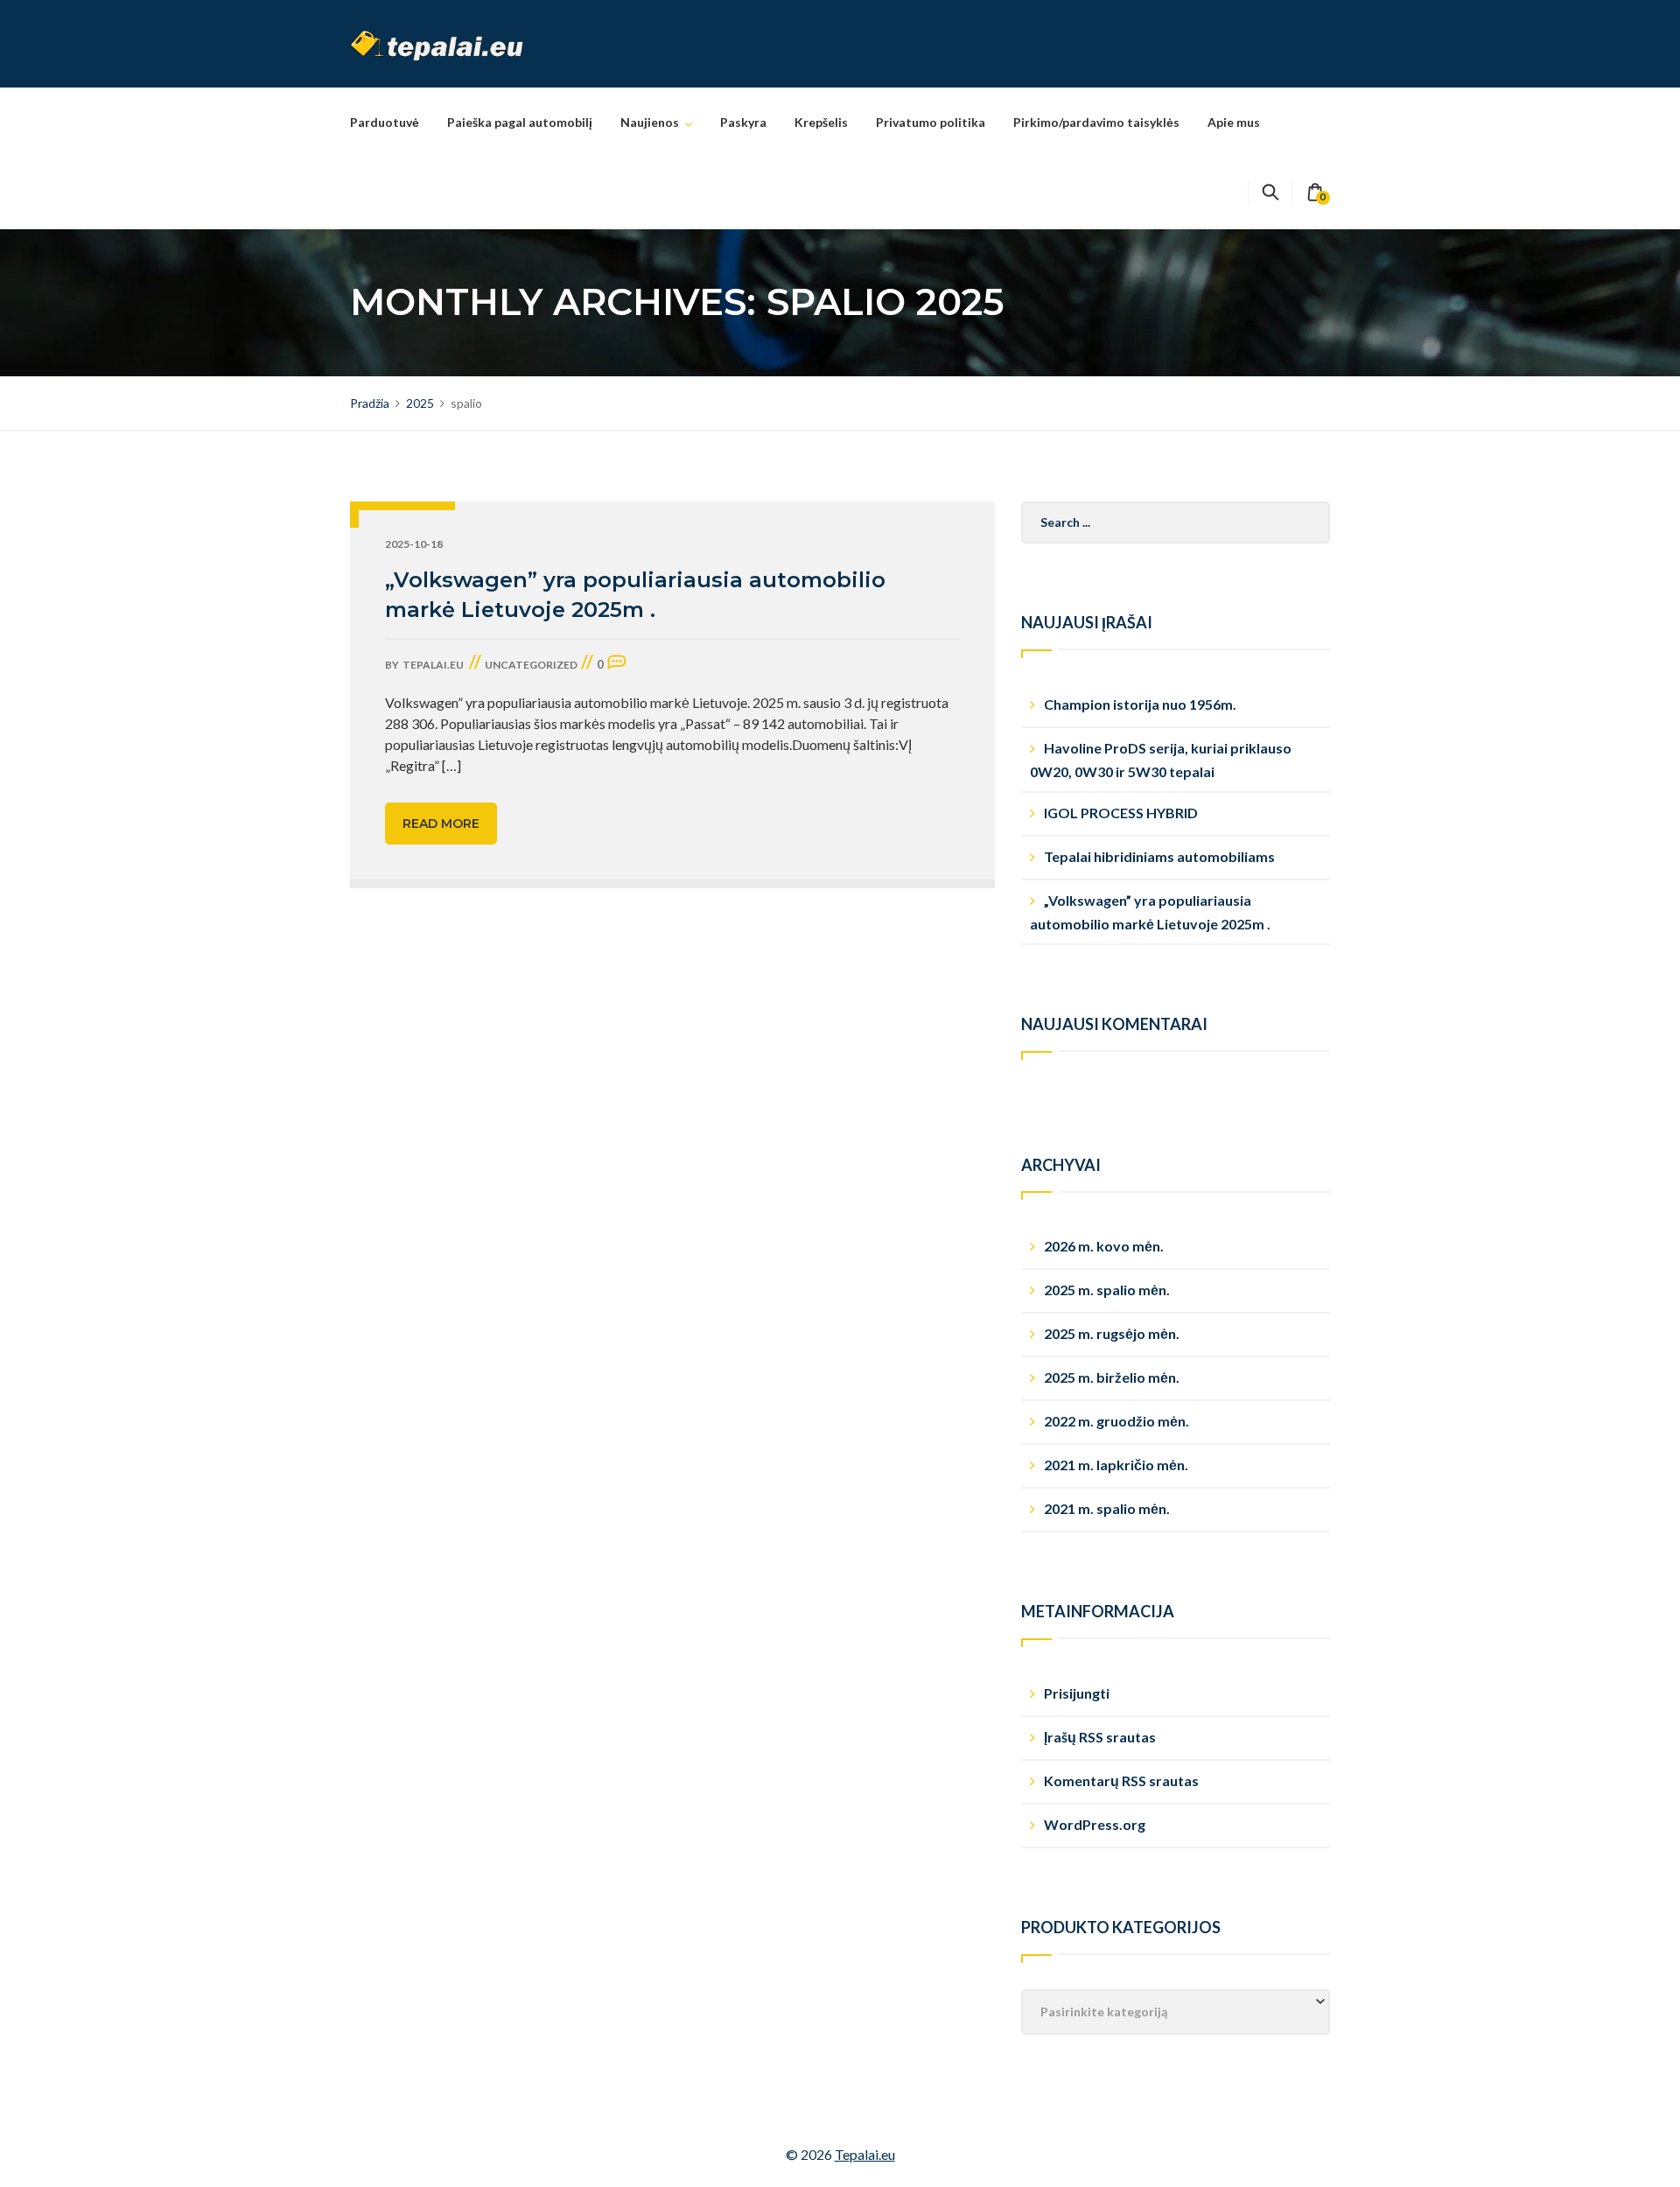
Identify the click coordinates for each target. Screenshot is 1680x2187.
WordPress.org (1095, 1824)
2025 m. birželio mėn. (1112, 1377)
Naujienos (650, 122)
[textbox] (1176, 2012)
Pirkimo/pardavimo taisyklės (1096, 122)
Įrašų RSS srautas (1100, 1737)
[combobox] (1176, 2012)
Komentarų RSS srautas (1121, 1780)
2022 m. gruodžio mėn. (1116, 1421)
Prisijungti (1077, 1693)
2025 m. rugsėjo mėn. (1112, 1333)
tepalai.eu (433, 665)
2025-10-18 (414, 544)
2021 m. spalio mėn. (1107, 1508)
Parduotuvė (385, 122)
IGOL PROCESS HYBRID (1121, 813)
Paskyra (743, 122)
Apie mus (1234, 122)
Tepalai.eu (865, 2154)
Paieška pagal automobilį (520, 122)
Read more (441, 824)
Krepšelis (821, 122)
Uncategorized (531, 665)
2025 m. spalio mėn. (1107, 1290)
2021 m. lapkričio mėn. (1116, 1465)
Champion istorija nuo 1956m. (1140, 704)
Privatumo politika (931, 122)
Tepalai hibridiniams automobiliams (1159, 856)
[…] (451, 765)
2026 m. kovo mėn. (1104, 1246)
